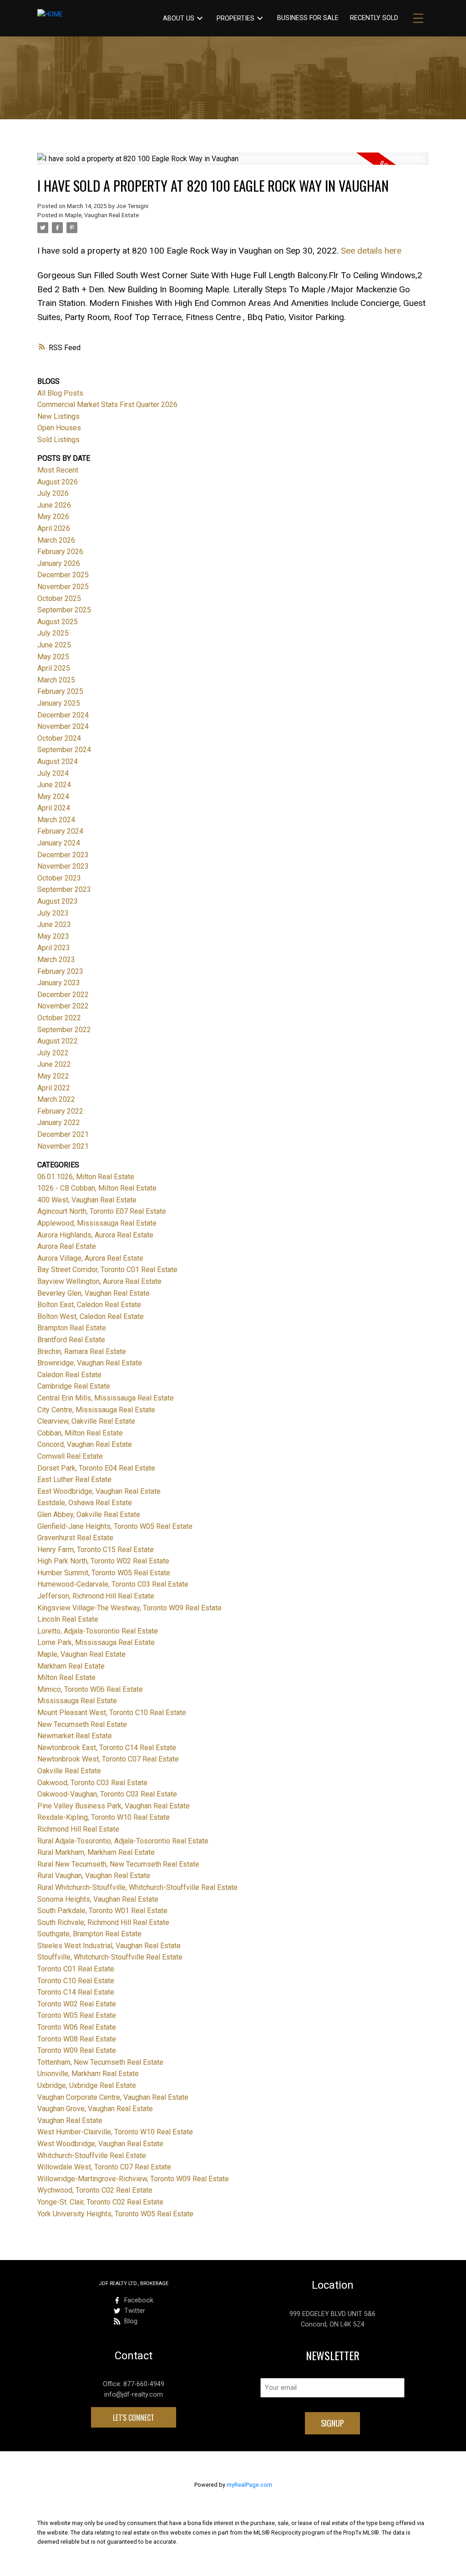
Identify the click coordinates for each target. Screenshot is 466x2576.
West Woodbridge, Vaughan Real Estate (100, 2144)
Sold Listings (58, 440)
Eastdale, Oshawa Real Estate (85, 1503)
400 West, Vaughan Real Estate (87, 1200)
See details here (371, 251)
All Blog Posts (60, 393)
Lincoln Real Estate (68, 1619)
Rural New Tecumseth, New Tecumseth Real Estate (118, 1864)
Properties (236, 18)
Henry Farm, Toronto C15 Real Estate (96, 1550)
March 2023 (56, 960)
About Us (179, 18)
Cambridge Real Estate (74, 1386)
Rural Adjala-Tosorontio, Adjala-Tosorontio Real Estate (123, 1841)
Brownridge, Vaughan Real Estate (90, 1363)
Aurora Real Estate (67, 1246)
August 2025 (58, 622)
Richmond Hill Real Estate (78, 1829)
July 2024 (53, 773)
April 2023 (54, 948)
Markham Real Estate (71, 1666)
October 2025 (59, 598)
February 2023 (60, 971)
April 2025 (54, 668)
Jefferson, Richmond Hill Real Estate (96, 1596)
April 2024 (54, 808)
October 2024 (59, 738)
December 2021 (63, 1134)
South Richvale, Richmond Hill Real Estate (103, 1922)
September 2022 (64, 1030)
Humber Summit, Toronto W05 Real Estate (104, 1573)
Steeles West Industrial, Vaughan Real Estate (109, 1946)
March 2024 (56, 820)
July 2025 (53, 633)
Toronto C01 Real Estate (76, 1969)
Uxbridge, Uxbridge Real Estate (87, 2085)
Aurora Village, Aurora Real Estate (90, 1258)
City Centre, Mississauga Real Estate (96, 1410)
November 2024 (63, 726)
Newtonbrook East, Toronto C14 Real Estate (107, 1748)
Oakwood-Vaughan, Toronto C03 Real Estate (107, 1794)
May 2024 (53, 797)
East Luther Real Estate (74, 1479)
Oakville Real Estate (69, 1771)
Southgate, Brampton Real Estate (89, 1934)
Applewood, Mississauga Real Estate (97, 1223)
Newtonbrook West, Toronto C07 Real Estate (108, 1759)
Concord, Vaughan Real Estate (85, 1444)
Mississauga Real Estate (77, 1701)
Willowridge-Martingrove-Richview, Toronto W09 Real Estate (133, 2179)
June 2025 (54, 645)
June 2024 (54, 785)
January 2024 (59, 843)
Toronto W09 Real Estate (77, 2050)
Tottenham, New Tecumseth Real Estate (100, 2062)
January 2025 (59, 703)
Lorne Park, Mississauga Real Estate (96, 1642)
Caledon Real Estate (69, 1375)
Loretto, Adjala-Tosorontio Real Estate (98, 1631)
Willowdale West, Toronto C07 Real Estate (104, 2167)
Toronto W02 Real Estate (77, 2004)
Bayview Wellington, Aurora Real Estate (99, 1281)
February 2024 (60, 831)
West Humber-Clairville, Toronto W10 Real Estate (115, 2132)
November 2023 (63, 866)
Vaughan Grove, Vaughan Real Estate (95, 2109)
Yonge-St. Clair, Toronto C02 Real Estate (100, 2202)
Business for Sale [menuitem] (308, 18)
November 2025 (63, 587)
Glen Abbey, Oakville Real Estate (89, 1515)
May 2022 (53, 1076)
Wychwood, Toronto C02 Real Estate (95, 2190)
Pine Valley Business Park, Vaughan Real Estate (114, 1806)
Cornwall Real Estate (70, 1456)
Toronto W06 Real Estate (77, 2027)
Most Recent (58, 470)
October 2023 (59, 878)
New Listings (58, 416)
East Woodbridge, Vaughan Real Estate (99, 1491)
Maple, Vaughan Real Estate (102, 215)
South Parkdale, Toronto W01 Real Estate (102, 1911)
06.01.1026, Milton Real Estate (86, 1177)
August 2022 (58, 1041)
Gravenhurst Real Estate (75, 1538)
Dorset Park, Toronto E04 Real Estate (96, 1468)
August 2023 (58, 901)
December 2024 (63, 715)
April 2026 (54, 528)
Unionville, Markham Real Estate (88, 2074)
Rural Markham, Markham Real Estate (96, 1852)
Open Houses (59, 428)
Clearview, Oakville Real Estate (86, 1421)
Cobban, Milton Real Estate (80, 1433)
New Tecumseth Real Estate (82, 1724)
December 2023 (63, 855)
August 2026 (58, 482)
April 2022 (54, 1088)
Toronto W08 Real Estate (77, 2039)
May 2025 (53, 657)
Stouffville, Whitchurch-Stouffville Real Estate (110, 1957)
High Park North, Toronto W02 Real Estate (103, 1561)
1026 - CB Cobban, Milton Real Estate (97, 1188)
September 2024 (64, 750)
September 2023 (64, 889)
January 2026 (59, 563)
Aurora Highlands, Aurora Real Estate (95, 1235)
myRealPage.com (249, 2485)
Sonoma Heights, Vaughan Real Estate (98, 1899)
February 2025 (60, 691)
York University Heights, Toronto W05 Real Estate (115, 2214)
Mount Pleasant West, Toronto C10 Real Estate (112, 1713)
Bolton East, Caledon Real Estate (89, 1305)
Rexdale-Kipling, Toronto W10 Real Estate (104, 1817)
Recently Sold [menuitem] (374, 18)
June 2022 (54, 1064)
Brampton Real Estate (72, 1328)
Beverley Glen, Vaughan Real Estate (94, 1293)
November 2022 (63, 1006)
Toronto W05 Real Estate (77, 2015)
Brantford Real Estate (71, 1340)
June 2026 (54, 505)
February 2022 (60, 1111)
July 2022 (53, 1053)
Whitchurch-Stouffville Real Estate (92, 2156)
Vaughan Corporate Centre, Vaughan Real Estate (113, 2097)
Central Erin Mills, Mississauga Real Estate (106, 1398)
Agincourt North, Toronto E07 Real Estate (102, 1211)
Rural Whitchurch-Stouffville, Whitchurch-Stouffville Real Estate (137, 1887)
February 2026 (60, 552)
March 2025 (56, 680)
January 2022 (59, 1123)
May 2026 (53, 517)
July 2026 (53, 493)
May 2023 (53, 936)
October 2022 (59, 1018)
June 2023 (54, 924)
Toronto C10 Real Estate (76, 1981)
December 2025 (63, 575)
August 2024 (58, 761)
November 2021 (63, 1146)
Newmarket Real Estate (75, 1736)
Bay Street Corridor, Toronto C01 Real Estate (107, 1270)
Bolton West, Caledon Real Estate (91, 1316)
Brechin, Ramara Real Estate (82, 1352)
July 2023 (53, 913)
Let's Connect (134, 2418)
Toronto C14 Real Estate (76, 1992)
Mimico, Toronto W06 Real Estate (90, 1689)
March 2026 (56, 540)
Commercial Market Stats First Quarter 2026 (107, 405)
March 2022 (56, 1099)
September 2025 (64, 610)
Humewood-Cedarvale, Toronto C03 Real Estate (113, 1584)
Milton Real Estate (66, 1677)
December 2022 (63, 995)
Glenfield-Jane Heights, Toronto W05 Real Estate (115, 1526)
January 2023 (59, 983)
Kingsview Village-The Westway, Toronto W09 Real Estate (129, 1608)
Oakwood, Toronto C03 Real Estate (92, 1783)
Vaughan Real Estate (70, 2120)
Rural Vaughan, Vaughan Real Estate (94, 1876)
